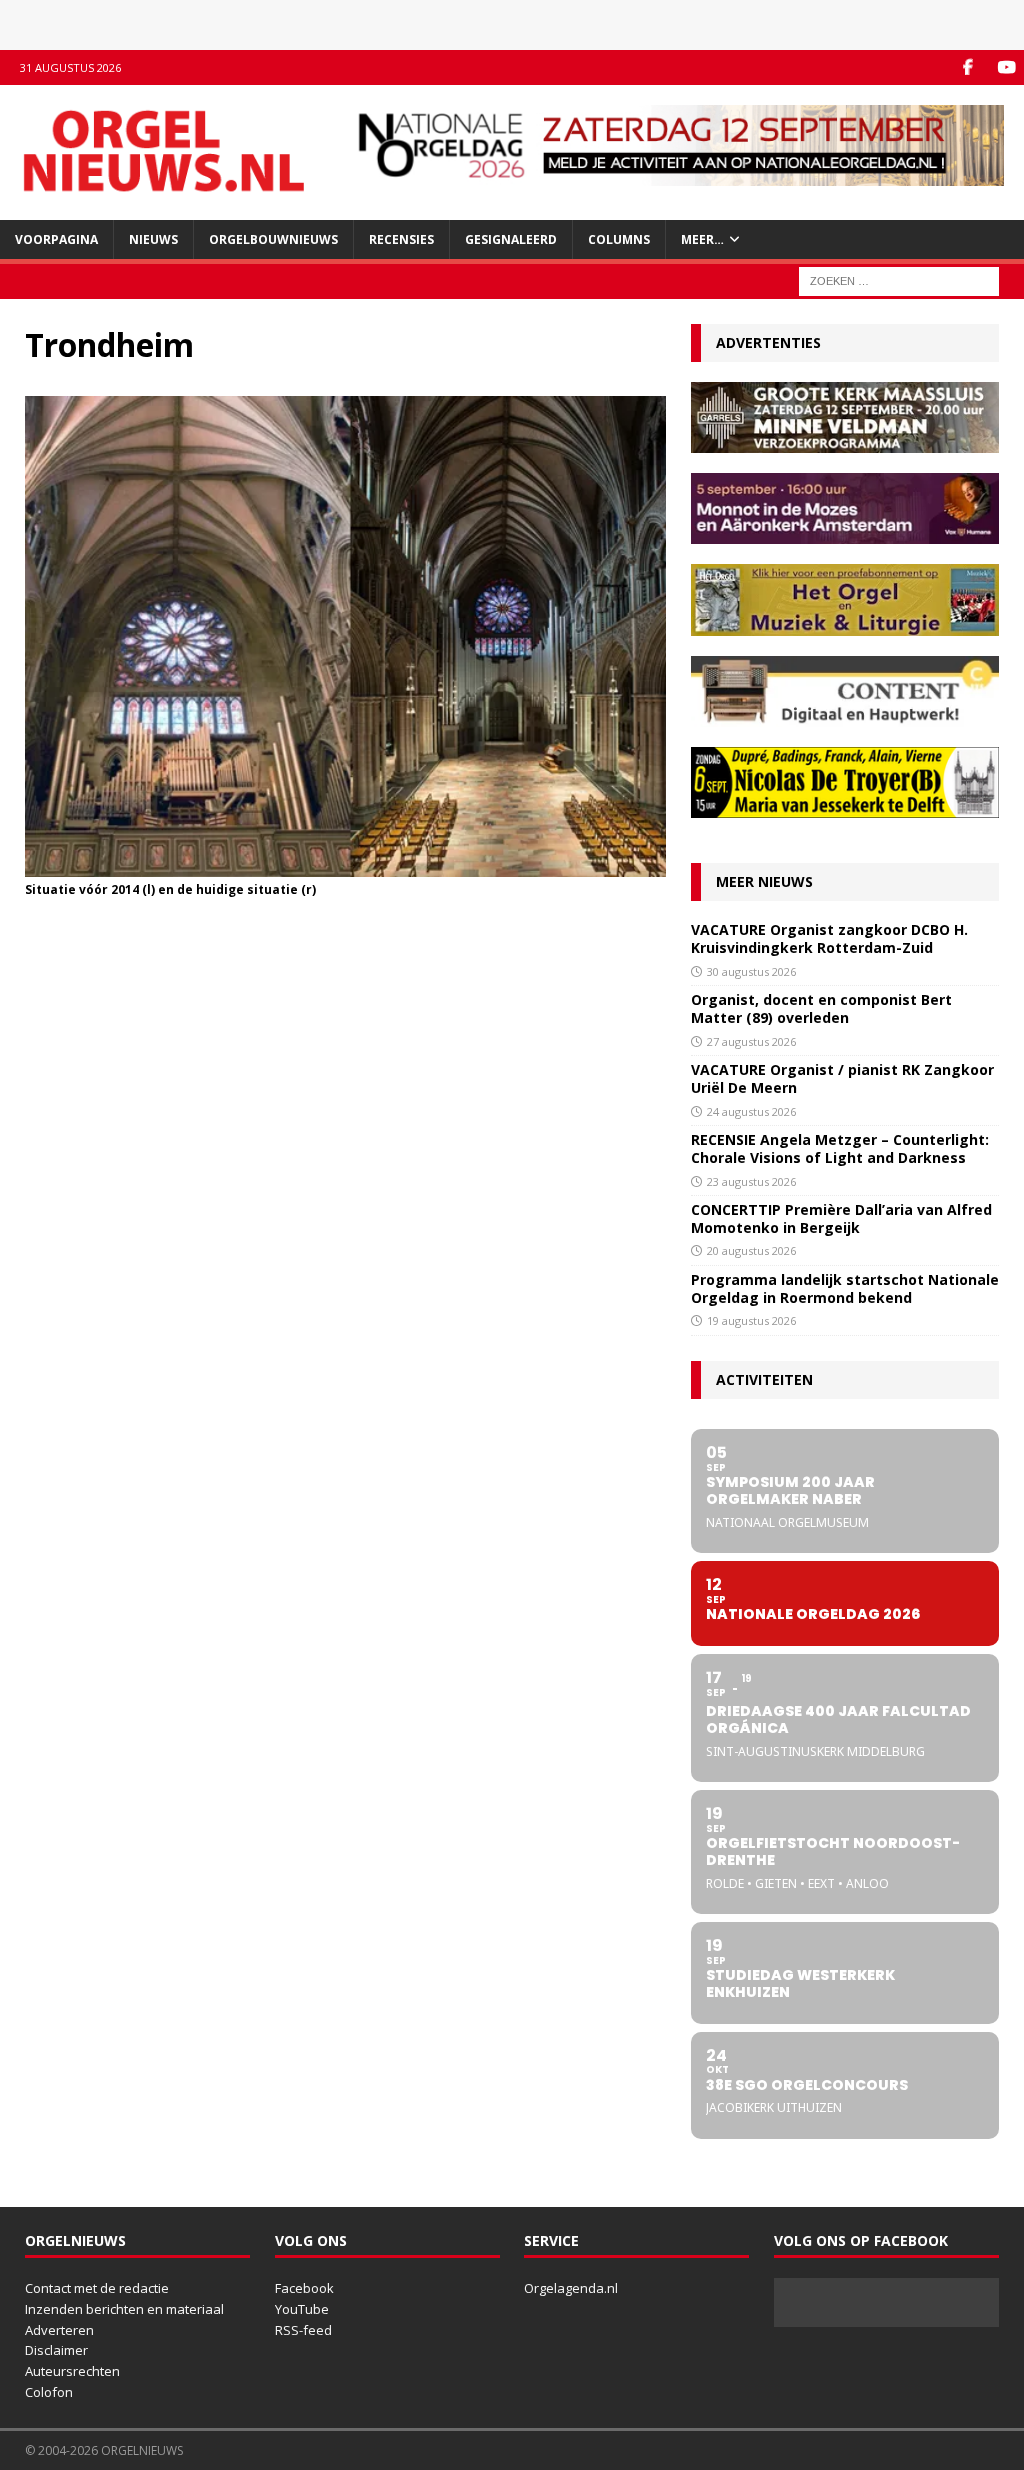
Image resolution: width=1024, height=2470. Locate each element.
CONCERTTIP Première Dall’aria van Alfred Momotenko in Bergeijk (841, 1218)
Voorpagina (56, 239)
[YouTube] (1006, 67)
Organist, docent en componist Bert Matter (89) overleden (821, 1008)
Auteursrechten (72, 2371)
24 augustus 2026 (751, 1111)
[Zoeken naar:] (899, 279)
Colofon (49, 2392)
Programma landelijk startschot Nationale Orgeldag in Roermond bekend (845, 1288)
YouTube (302, 2309)
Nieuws (153, 239)
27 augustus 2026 (751, 1041)
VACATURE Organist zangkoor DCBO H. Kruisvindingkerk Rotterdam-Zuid (829, 938)
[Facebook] (967, 67)
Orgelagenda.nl (571, 2288)
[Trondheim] (345, 864)
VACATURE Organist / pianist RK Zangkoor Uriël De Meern (842, 1078)
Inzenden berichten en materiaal (124, 2309)
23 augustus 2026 (751, 1181)
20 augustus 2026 (751, 1250)
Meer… (702, 239)
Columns (619, 239)
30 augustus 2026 (751, 971)
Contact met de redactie (97, 2288)
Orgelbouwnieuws (273, 239)
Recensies (401, 239)
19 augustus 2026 (751, 1320)
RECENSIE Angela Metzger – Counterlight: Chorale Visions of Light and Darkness (840, 1148)
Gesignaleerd (511, 239)
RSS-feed (303, 2330)
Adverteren (59, 2330)
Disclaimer (56, 2350)
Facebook (304, 2288)
